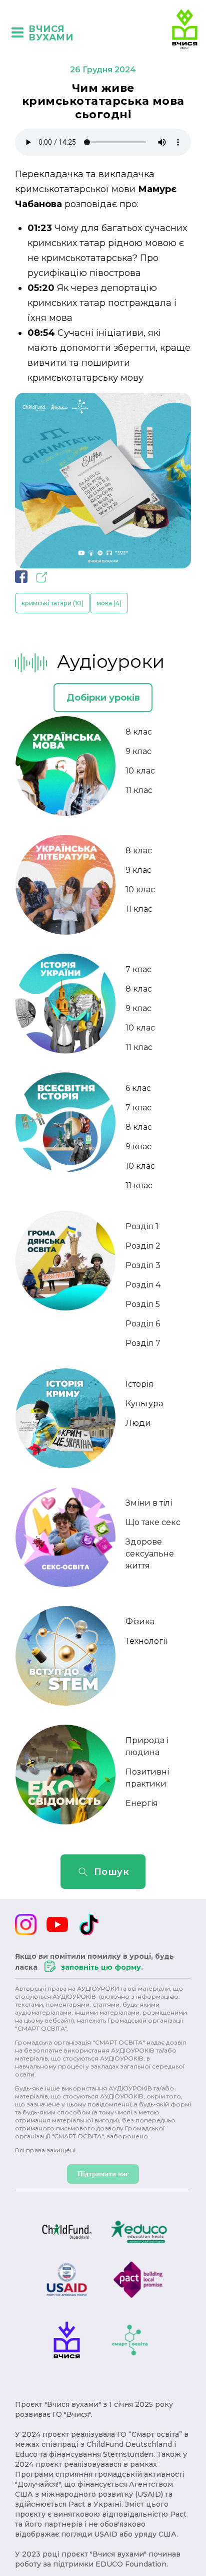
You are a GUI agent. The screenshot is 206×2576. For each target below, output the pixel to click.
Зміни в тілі (149, 1503)
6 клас (138, 1088)
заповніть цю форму (101, 1967)
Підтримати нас (103, 2174)
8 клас (139, 732)
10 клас (140, 771)
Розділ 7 (143, 1343)
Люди (138, 1423)
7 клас (138, 969)
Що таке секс (153, 1522)
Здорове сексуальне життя (150, 1554)
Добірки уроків (103, 698)
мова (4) (109, 603)
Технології (146, 1641)
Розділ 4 (143, 1285)
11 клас (139, 790)
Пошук (112, 1872)
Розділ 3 (143, 1265)
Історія (139, 1384)
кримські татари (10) (52, 603)
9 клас (138, 751)
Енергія (142, 1803)
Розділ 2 (143, 1246)
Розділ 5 (143, 1304)
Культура (144, 1404)
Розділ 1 (142, 1226)
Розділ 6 (143, 1324)
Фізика (140, 1622)
